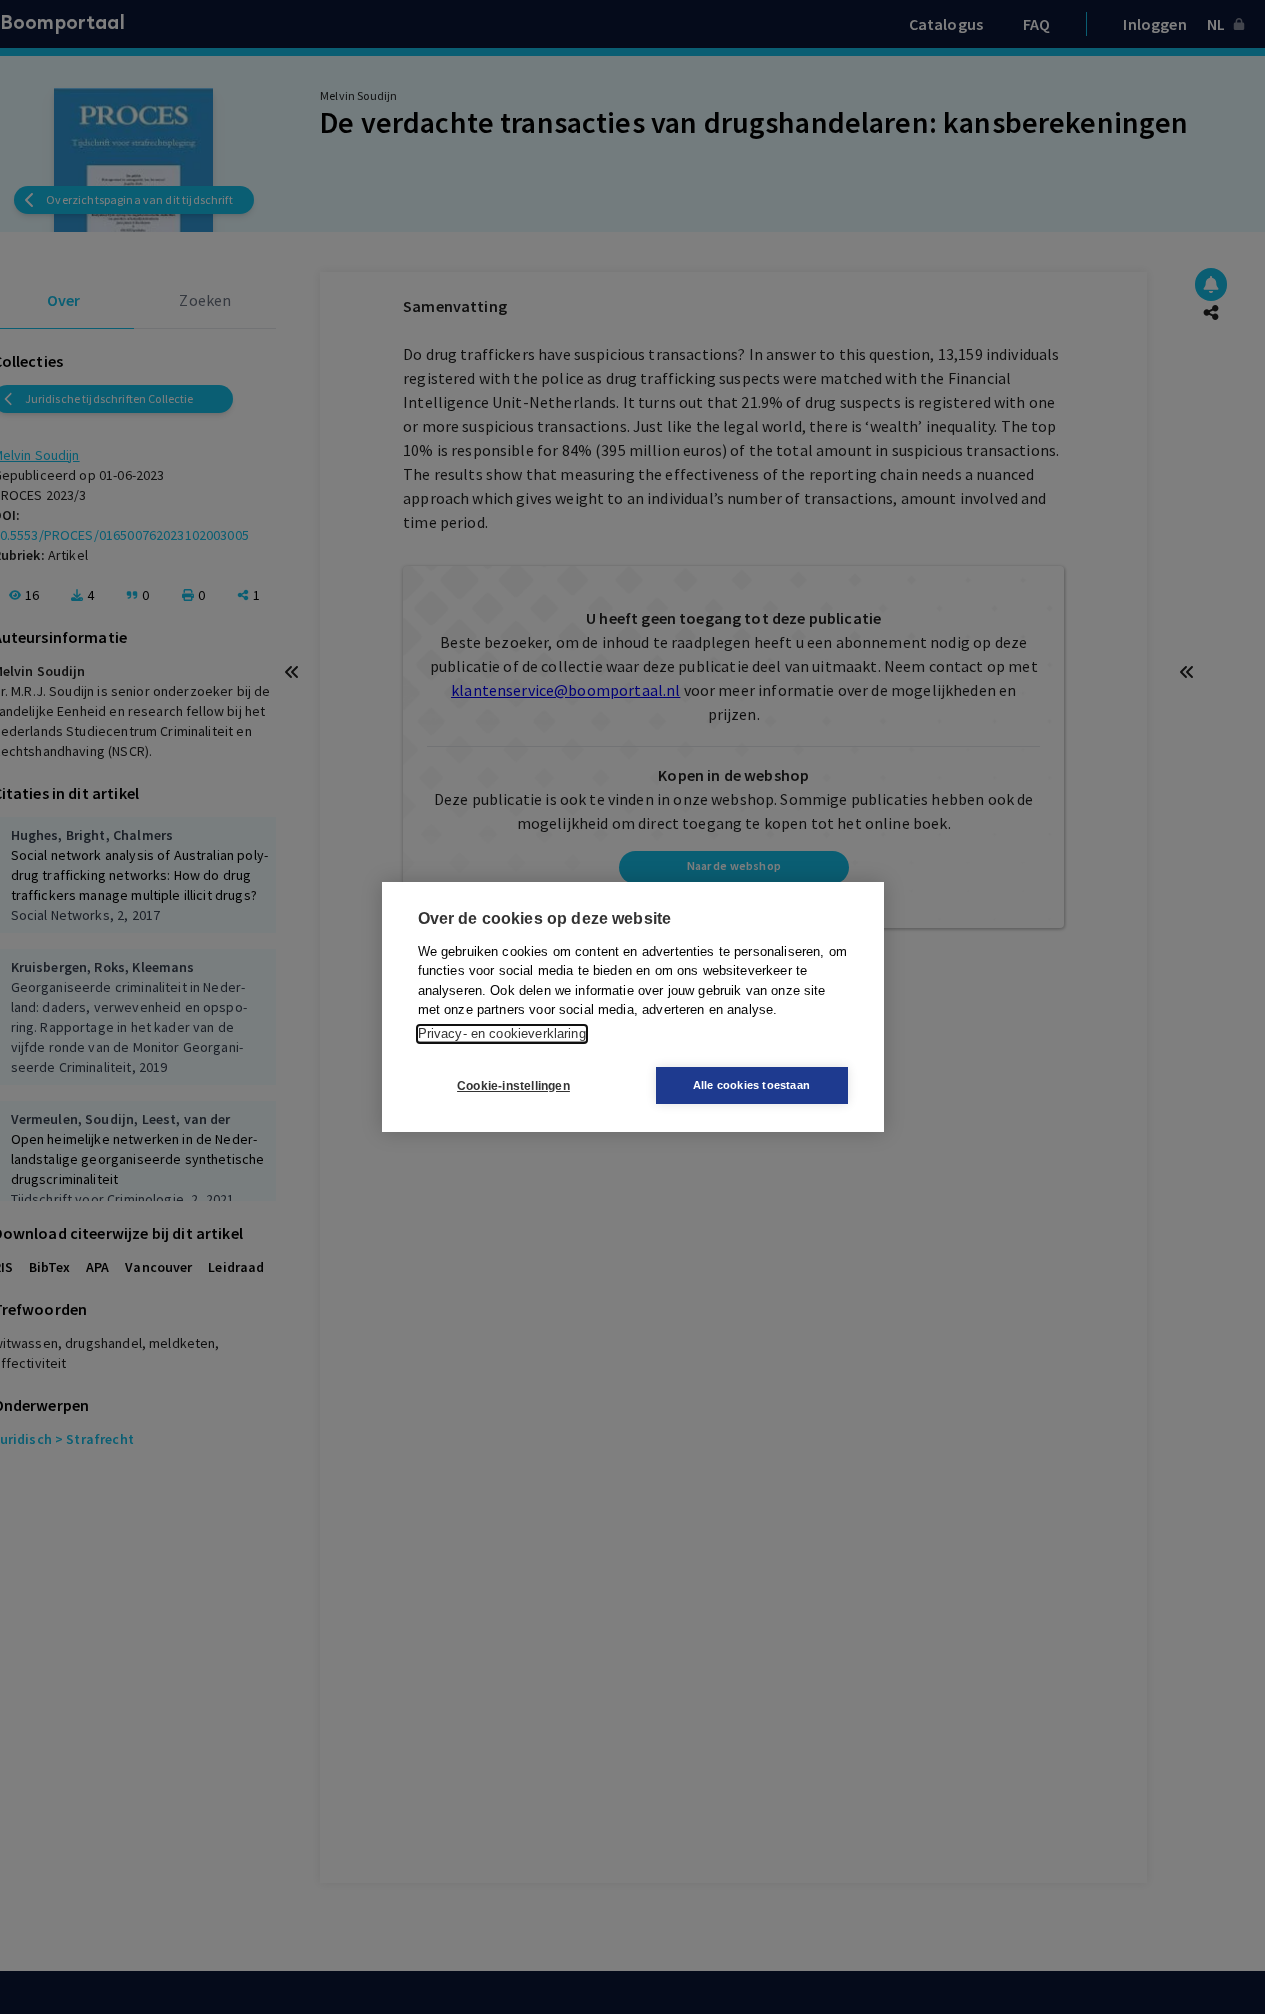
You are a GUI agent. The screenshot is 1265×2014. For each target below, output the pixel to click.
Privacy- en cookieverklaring (502, 1033)
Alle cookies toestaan (751, 1085)
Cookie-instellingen (513, 1086)
